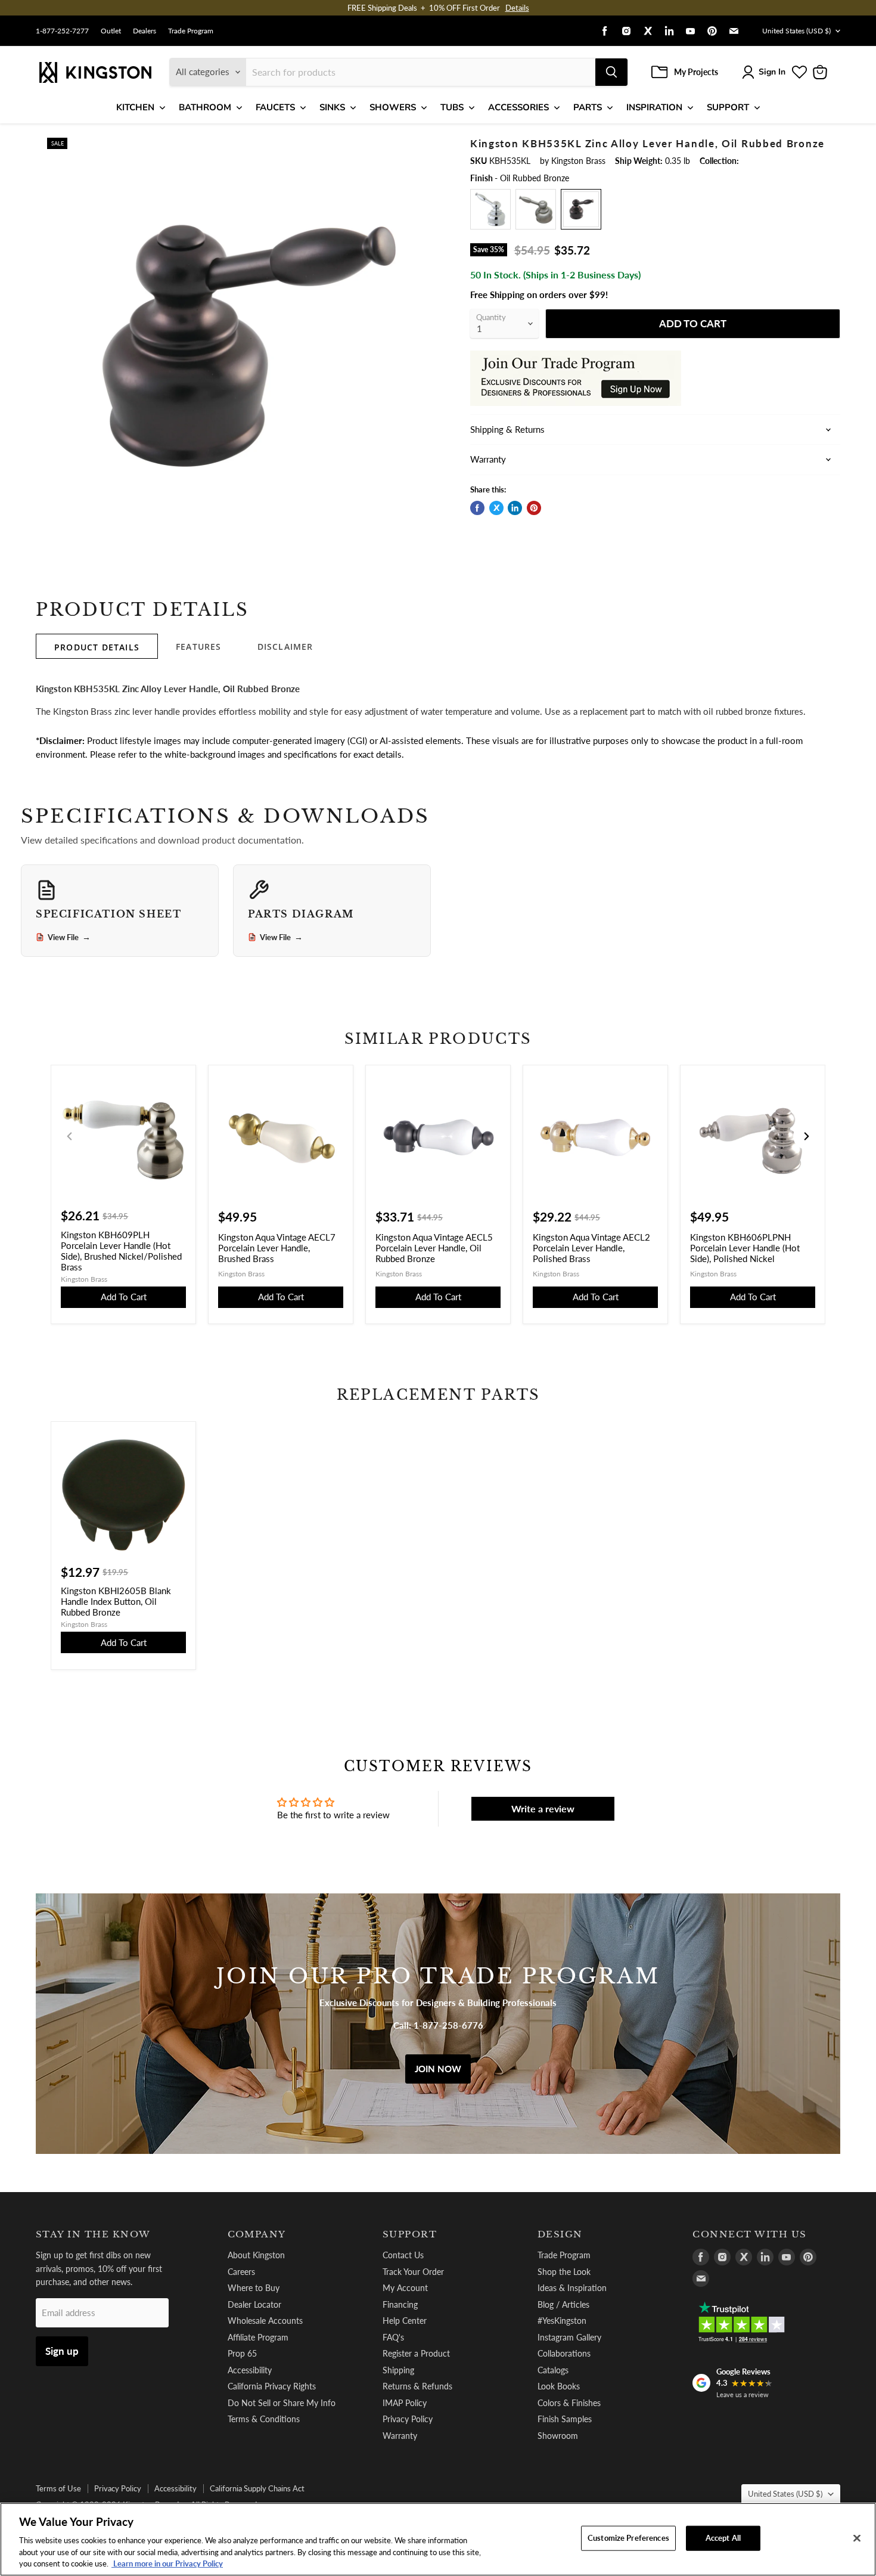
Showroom (558, 2436)
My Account (405, 2288)
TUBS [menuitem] (452, 107)
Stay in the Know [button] (93, 2234)
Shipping (398, 2370)
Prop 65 (242, 2353)
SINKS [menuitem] (332, 107)
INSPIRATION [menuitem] (654, 107)
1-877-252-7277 (62, 31)
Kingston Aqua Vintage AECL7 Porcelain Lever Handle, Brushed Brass (277, 1248)
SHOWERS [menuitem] (393, 107)
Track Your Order (413, 2272)
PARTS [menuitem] (588, 107)
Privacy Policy (408, 2419)
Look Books (559, 2386)
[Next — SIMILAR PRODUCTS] (806, 1136)
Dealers (145, 31)
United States (796, 31)
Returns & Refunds (417, 2386)
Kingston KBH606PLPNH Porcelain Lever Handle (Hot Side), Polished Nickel (745, 1248)
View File (69, 937)
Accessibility (250, 2370)
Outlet (111, 31)
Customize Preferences (628, 2538)
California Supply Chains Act (257, 2488)
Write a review (543, 1808)
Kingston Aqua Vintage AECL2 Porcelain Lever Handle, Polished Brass (591, 1248)
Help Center (405, 2321)
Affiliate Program (258, 2337)
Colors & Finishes (569, 2403)
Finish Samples (565, 2419)
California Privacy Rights (272, 2386)
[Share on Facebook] (477, 508)
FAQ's (393, 2337)
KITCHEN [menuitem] (135, 107)
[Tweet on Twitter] (496, 508)
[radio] (490, 209)
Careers (241, 2272)
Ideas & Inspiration (572, 2288)
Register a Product (416, 2353)
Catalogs (553, 2370)
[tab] (97, 646)
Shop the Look (564, 2272)
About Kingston (256, 2255)
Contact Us (403, 2255)
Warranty (400, 2436)
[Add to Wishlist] (430, 146)
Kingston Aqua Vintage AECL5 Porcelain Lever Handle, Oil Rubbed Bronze (434, 1248)
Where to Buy (254, 2288)
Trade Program (191, 31)
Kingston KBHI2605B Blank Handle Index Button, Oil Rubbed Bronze (116, 1601)
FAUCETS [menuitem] (275, 107)
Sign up (62, 2351)
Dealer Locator (254, 2304)
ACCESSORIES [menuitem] (518, 107)
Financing (400, 2304)
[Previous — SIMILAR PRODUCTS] (70, 1136)
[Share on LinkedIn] (515, 508)
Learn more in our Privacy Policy (167, 2563)
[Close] (857, 2538)
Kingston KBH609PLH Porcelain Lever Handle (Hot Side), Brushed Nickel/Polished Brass (121, 1251)
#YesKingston (562, 2321)
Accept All (723, 2538)
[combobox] (421, 72)
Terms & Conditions (264, 2419)
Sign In (772, 72)
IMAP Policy (405, 2403)
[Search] (611, 72)
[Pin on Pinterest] (534, 508)
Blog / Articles (563, 2304)
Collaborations (564, 2353)
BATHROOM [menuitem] (205, 107)
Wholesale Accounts (265, 2321)
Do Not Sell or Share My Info (282, 2403)
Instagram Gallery (569, 2337)
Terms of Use (58, 2488)
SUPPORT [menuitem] (728, 107)
